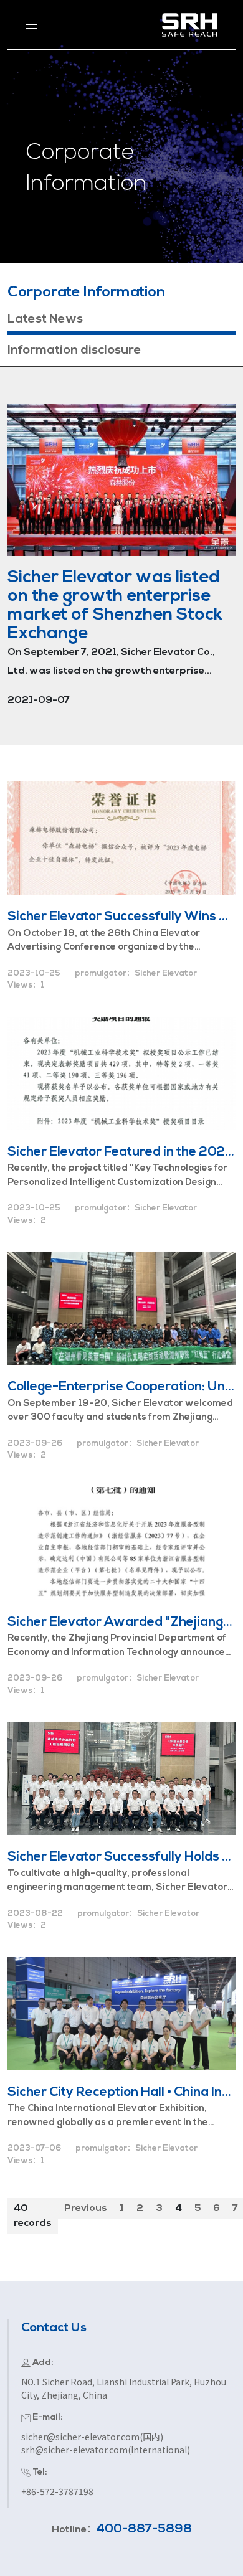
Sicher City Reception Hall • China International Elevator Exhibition (121, 2092)
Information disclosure (74, 351)
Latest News (45, 319)
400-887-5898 (144, 2529)
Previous (86, 2209)
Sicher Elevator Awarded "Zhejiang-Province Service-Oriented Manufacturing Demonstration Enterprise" (121, 1622)
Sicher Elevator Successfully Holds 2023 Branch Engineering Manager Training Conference (121, 1857)
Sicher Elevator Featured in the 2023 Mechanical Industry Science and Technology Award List (121, 1152)
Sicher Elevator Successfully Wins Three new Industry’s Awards (121, 917)
